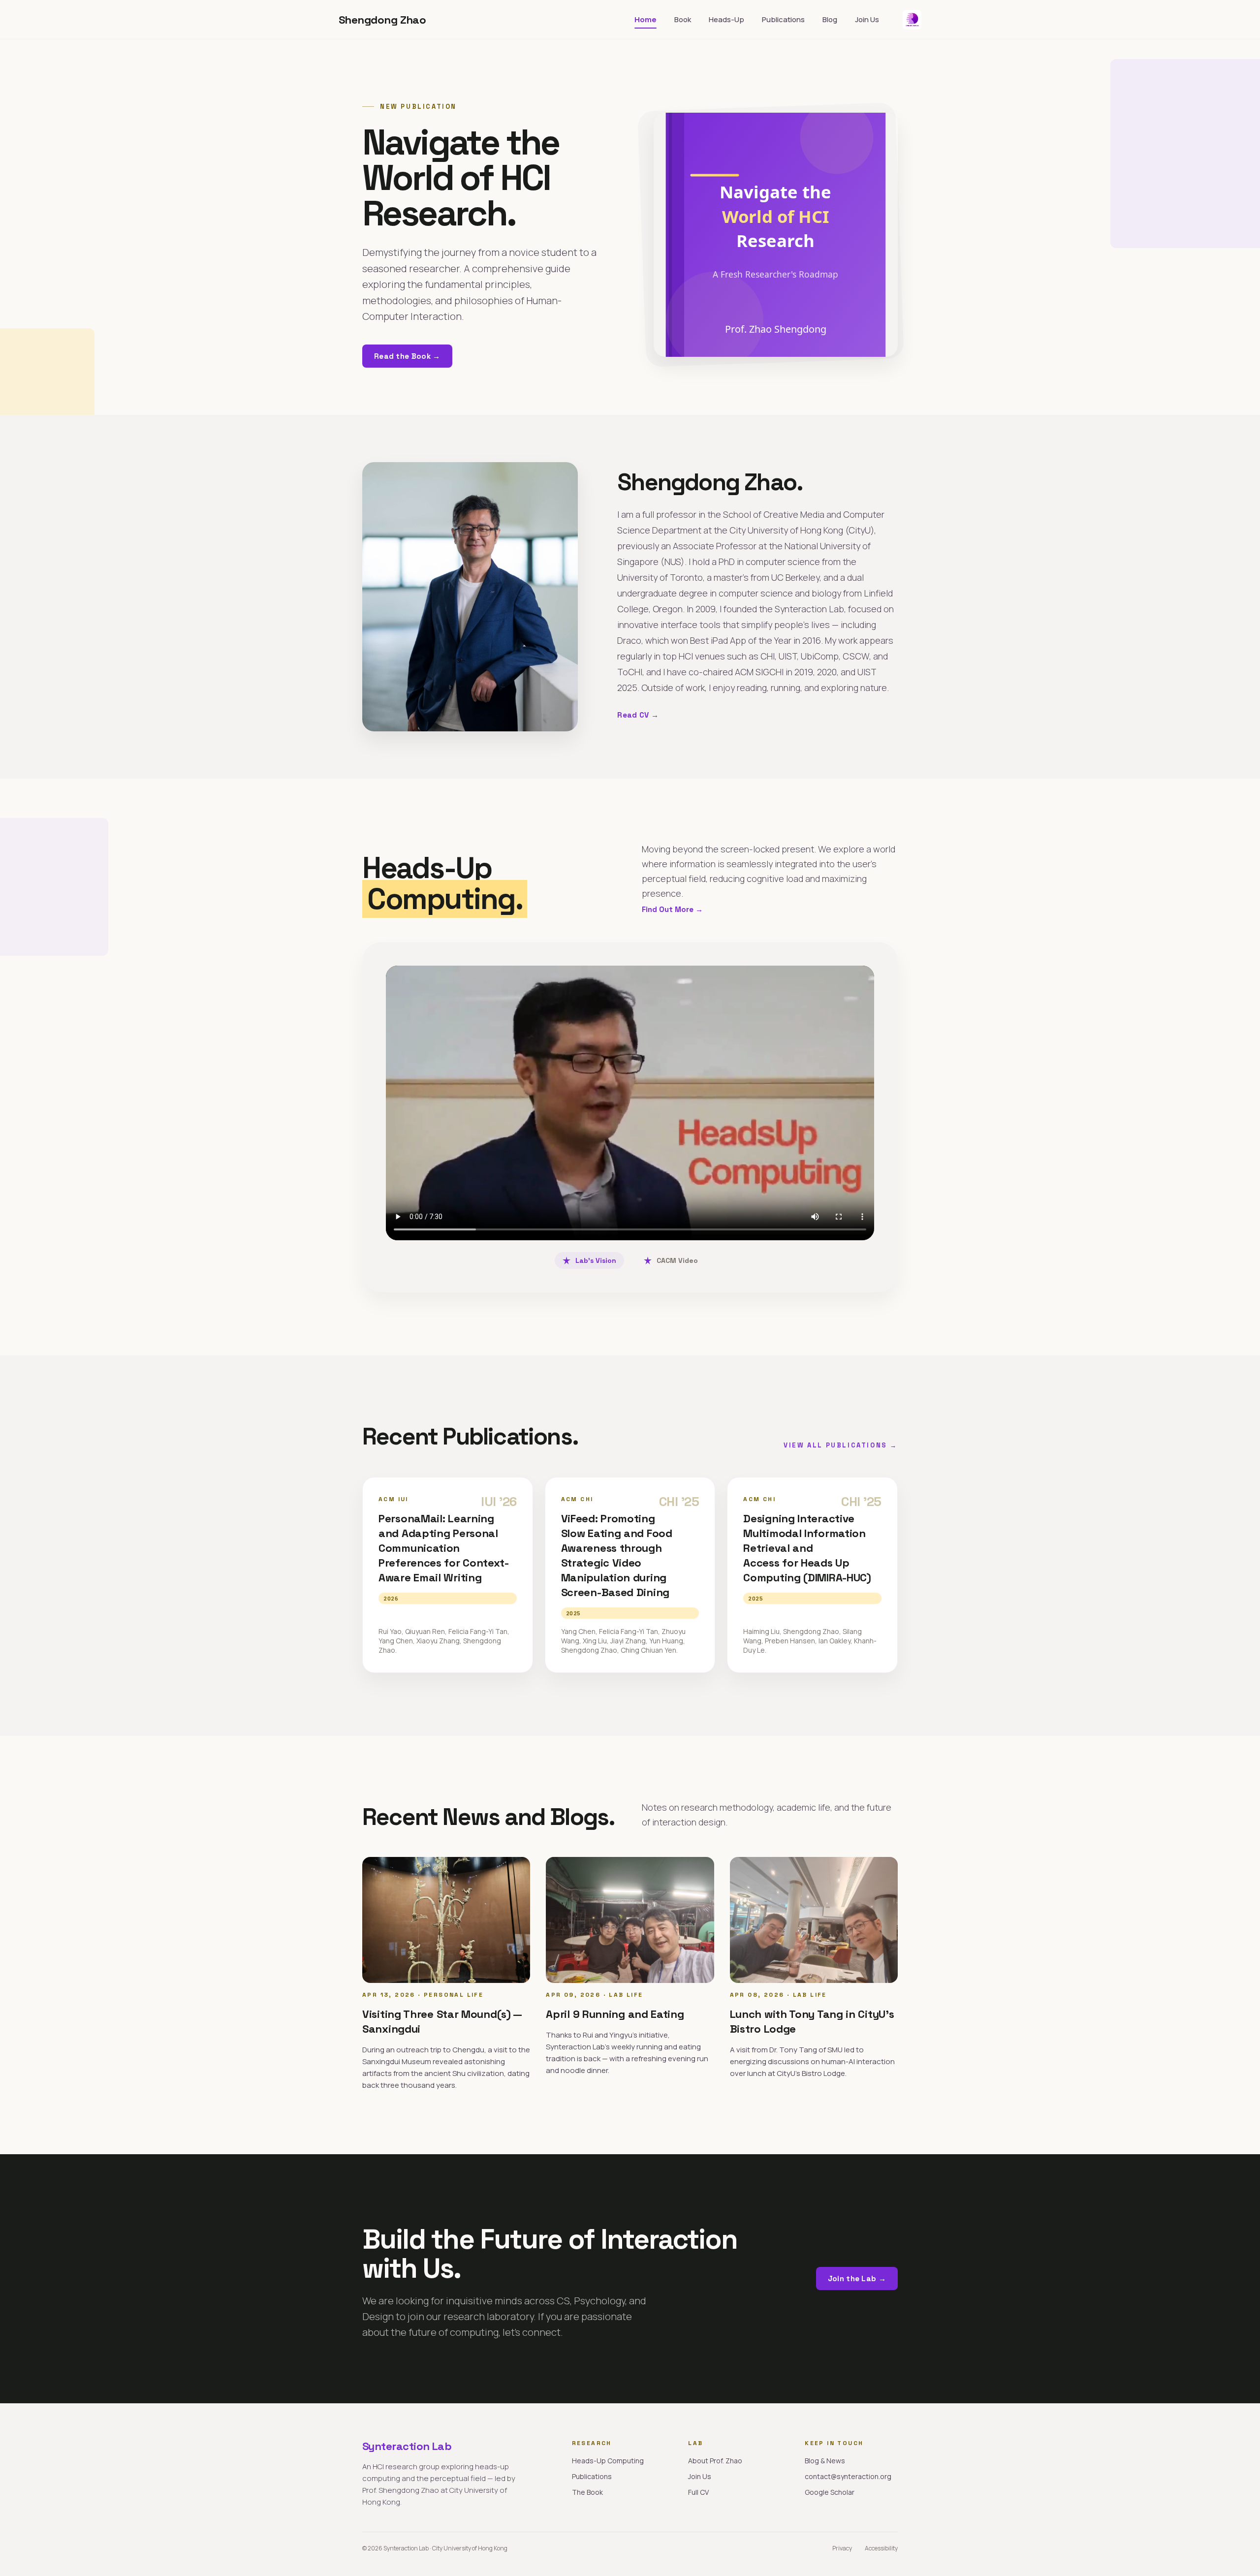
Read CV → (638, 715)
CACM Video (677, 1260)
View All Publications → (841, 1445)
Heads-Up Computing (608, 2461)
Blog (830, 19)
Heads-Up (726, 19)
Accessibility (881, 2548)
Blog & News (825, 2461)
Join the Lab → (857, 2278)
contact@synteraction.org (848, 2476)
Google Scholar (830, 2492)
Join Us (867, 19)
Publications (783, 19)
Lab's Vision (596, 1260)
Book (683, 19)
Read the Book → (407, 356)
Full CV (698, 2492)
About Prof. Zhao (715, 2461)
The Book (587, 2492)
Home (646, 19)
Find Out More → (672, 909)
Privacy (842, 2548)
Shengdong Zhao (382, 20)
